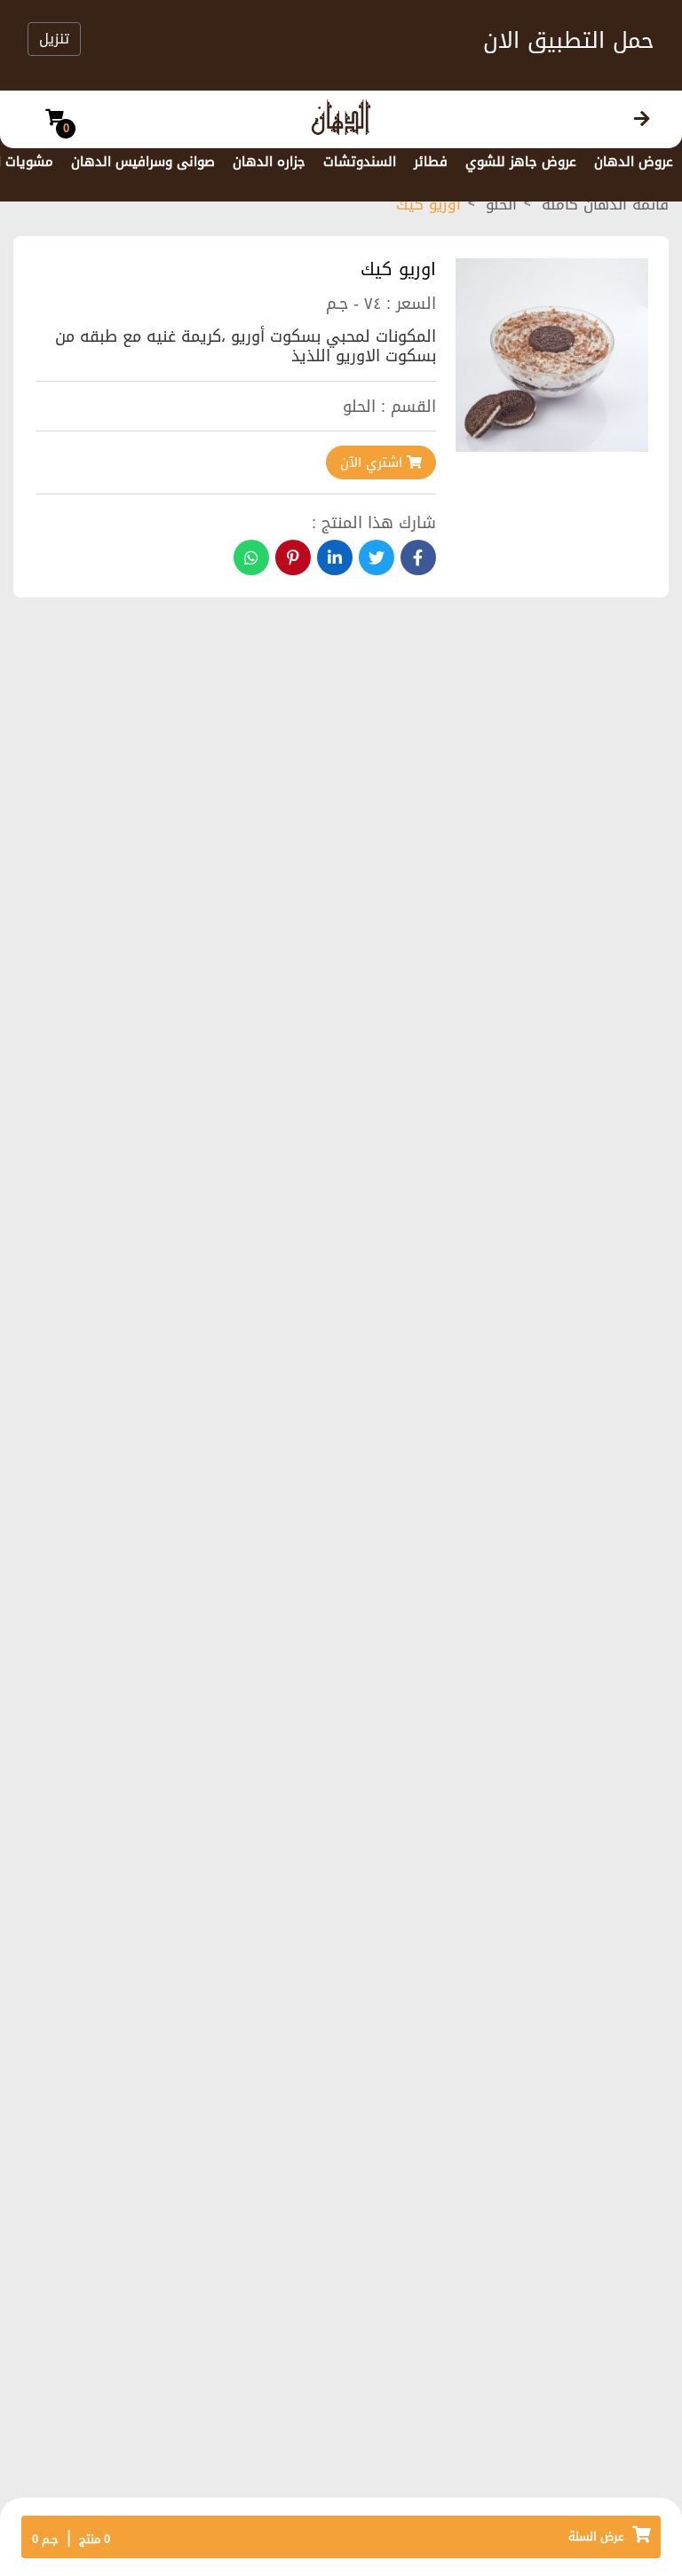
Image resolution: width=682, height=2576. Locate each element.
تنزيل (54, 39)
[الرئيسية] (642, 119)
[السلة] (54, 119)
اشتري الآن (373, 462)
